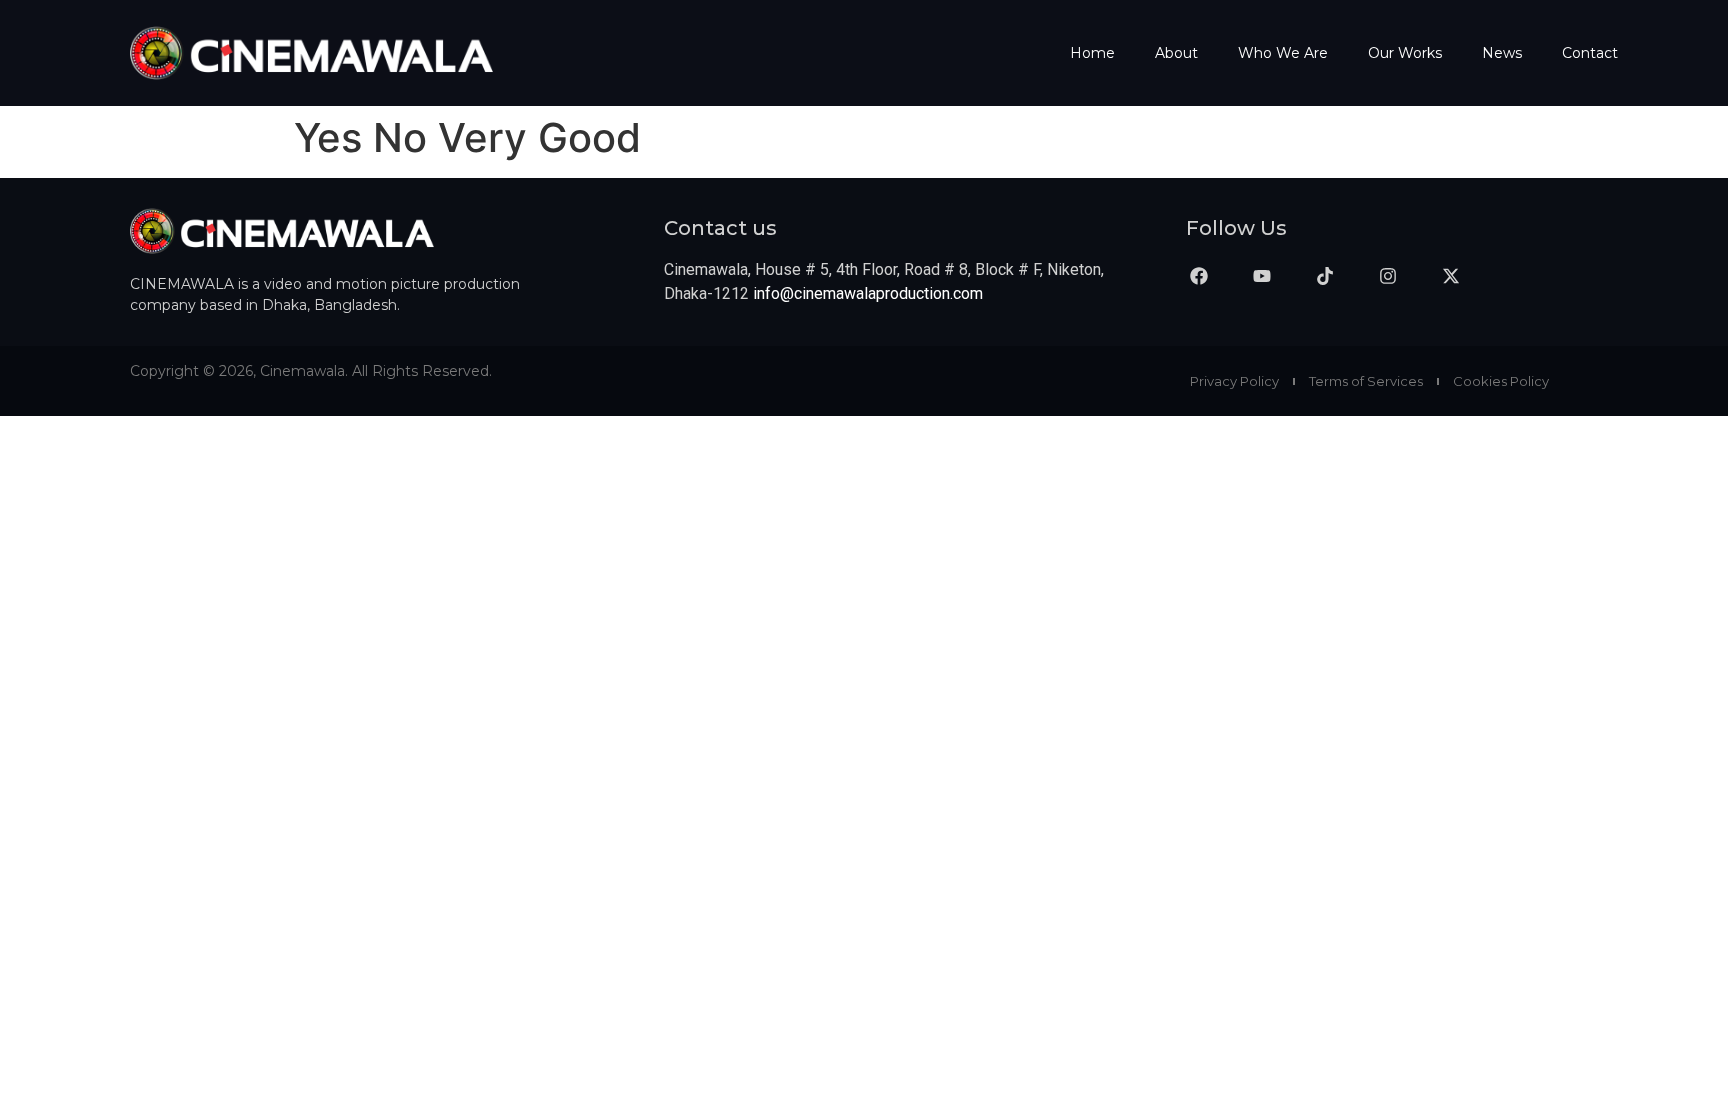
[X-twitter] (1451, 276)
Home (1092, 53)
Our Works (1405, 53)
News (1502, 53)
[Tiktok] (1325, 276)
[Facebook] (1199, 276)
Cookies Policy (1501, 381)
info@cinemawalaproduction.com (868, 293)
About (1176, 53)
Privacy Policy (1234, 381)
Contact (1590, 53)
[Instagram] (1388, 276)
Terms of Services (1366, 381)
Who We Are (1283, 53)
